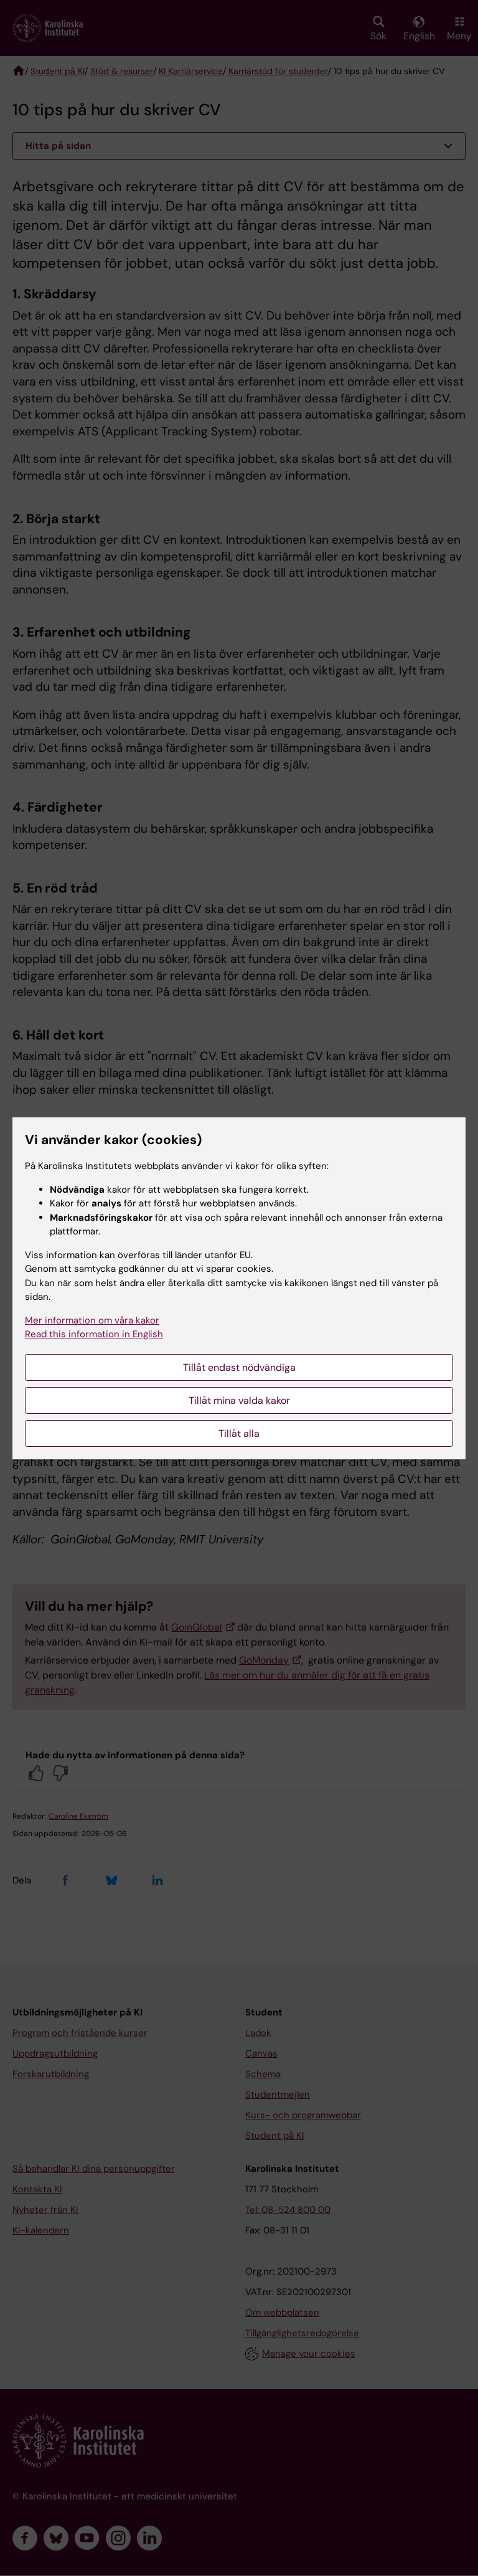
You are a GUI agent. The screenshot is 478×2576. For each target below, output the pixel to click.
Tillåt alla (239, 1433)
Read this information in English (94, 1334)
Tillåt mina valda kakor (239, 1400)
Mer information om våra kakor (92, 1320)
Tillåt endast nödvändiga (239, 1367)
